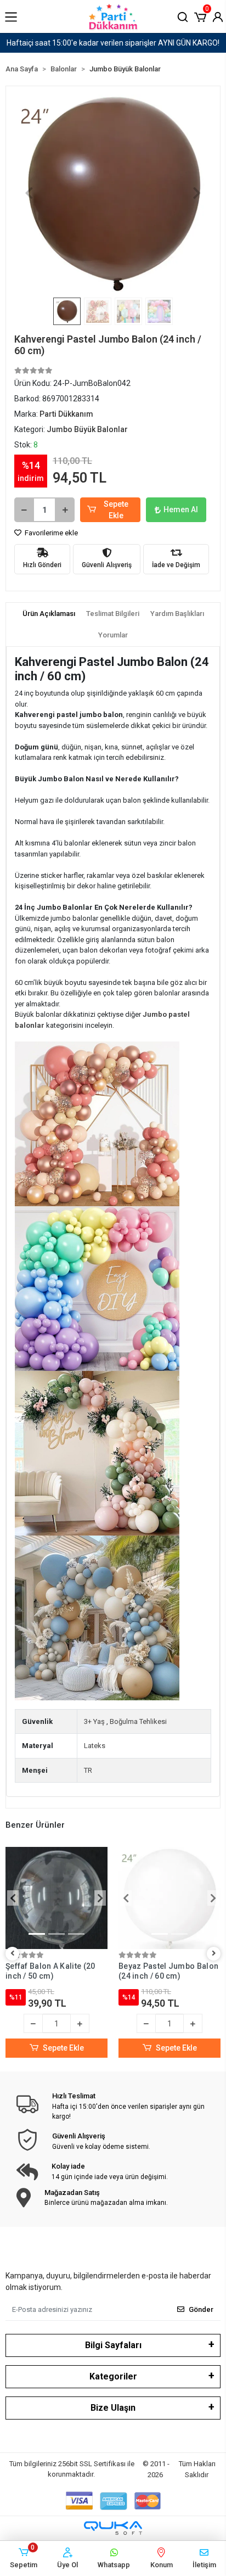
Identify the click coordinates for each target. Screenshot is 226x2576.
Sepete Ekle (116, 510)
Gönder (201, 2309)
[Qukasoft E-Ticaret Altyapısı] (113, 2528)
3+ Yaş (94, 1721)
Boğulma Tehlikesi (138, 1721)
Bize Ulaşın (113, 2408)
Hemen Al (181, 509)
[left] (13, 1954)
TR (88, 1770)
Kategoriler (113, 2376)
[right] (214, 1954)
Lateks (95, 1746)
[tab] (49, 614)
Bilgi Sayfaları (113, 2345)
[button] (200, 16)
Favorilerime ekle (50, 533)
